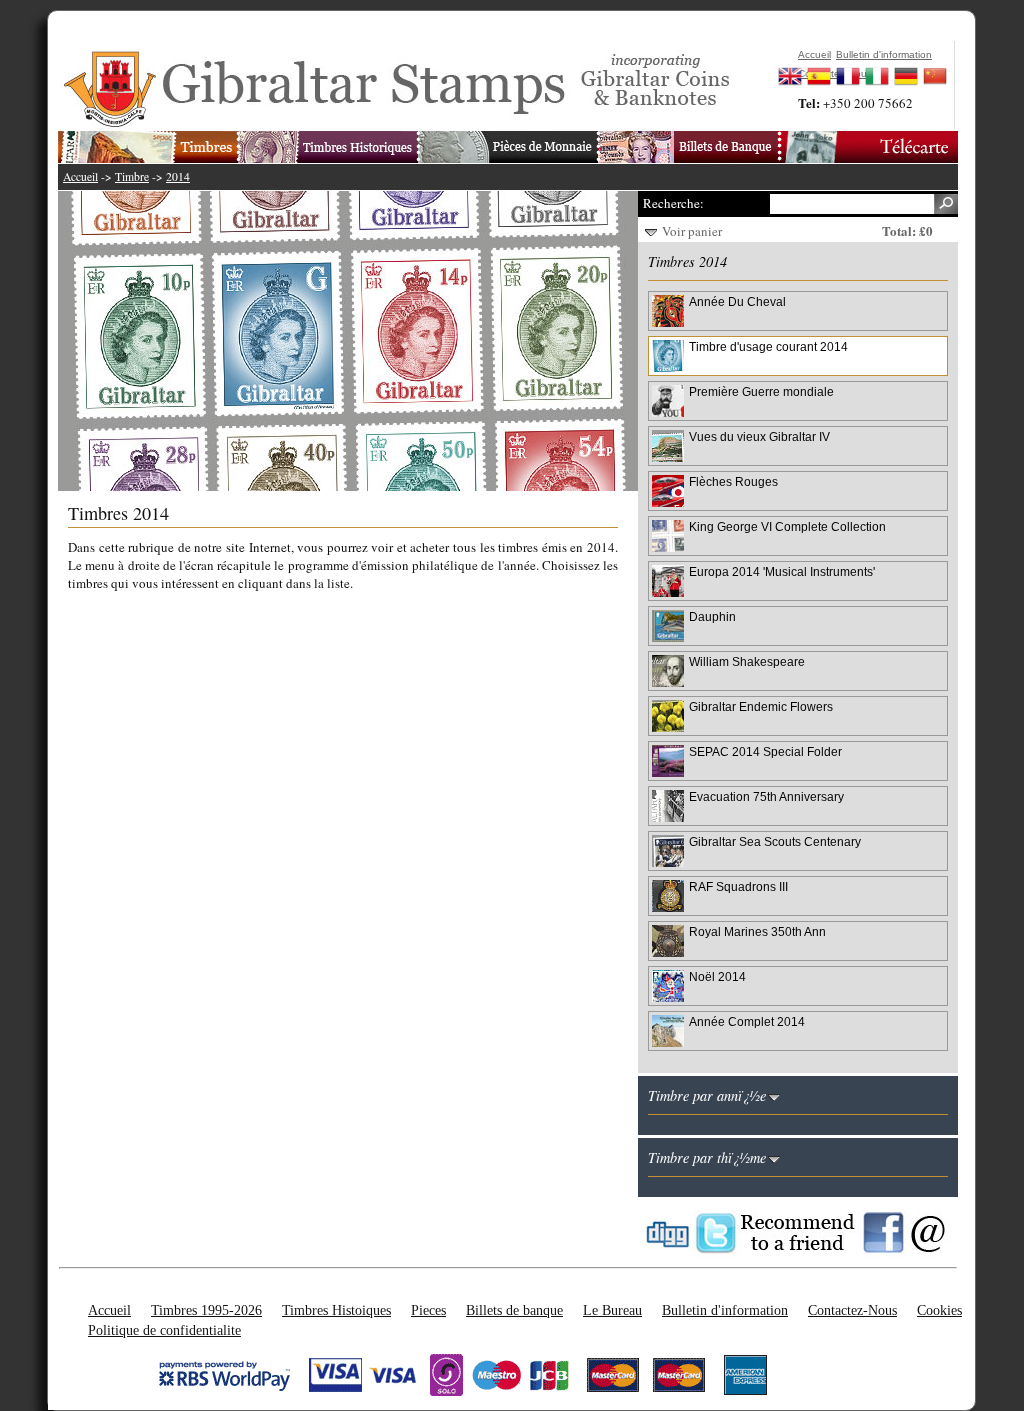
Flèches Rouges (733, 481)
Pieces (428, 1310)
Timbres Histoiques (336, 1310)
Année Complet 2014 (747, 1021)
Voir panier (692, 231)
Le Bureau (612, 1310)
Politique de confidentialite (164, 1330)
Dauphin (712, 616)
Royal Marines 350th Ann (757, 931)
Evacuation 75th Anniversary (766, 796)
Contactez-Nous (852, 1310)
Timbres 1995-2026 (206, 1310)
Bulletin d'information (725, 1310)
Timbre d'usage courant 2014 (768, 346)
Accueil (80, 176)
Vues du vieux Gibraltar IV (759, 436)
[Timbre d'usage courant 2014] (358, 341)
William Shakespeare (747, 661)
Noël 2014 (717, 976)
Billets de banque (514, 1310)
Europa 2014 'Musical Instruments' (782, 571)
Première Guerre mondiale (761, 391)
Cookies (939, 1310)
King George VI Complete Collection (787, 526)
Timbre (132, 176)
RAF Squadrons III (738, 886)
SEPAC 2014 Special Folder (765, 751)
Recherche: (673, 203)
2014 (178, 176)
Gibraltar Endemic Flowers (761, 706)
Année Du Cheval (737, 301)
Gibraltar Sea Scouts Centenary (775, 841)
